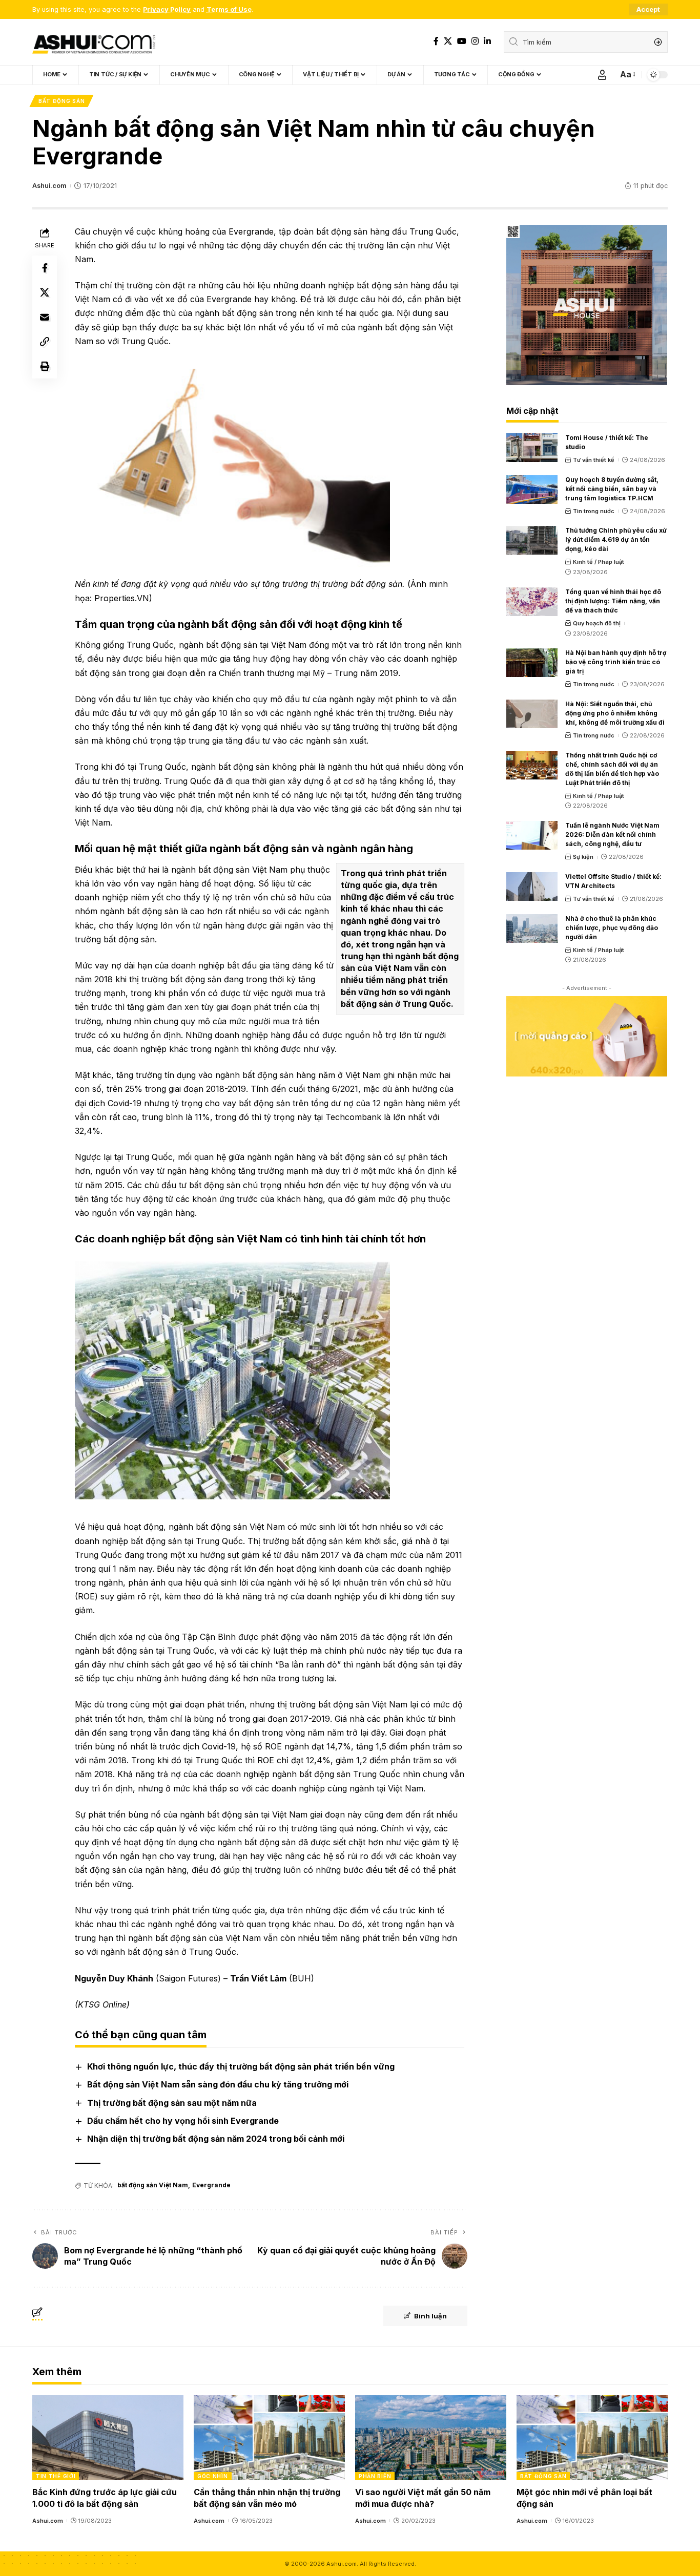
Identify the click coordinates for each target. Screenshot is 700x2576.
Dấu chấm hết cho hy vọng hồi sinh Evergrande (183, 2121)
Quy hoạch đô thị (597, 623)
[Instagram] (475, 41)
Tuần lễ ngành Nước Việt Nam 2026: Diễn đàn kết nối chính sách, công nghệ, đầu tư (612, 835)
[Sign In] (602, 75)
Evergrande (211, 2185)
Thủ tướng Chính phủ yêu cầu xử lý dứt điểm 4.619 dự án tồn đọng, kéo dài (616, 540)
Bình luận (430, 2316)
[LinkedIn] (487, 41)
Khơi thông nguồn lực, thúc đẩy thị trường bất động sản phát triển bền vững (241, 2066)
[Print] (45, 366)
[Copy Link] (45, 341)
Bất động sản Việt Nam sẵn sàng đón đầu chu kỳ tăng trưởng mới (218, 2084)
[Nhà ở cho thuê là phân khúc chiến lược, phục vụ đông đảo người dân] (532, 928)
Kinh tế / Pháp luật (599, 562)
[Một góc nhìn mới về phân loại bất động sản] (592, 2437)
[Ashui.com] (94, 42)
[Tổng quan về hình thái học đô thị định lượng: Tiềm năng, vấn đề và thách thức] (532, 602)
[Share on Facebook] (45, 267)
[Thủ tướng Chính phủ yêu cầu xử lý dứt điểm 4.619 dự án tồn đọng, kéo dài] (532, 540)
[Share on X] (45, 292)
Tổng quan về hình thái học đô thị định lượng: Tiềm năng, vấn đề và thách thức (613, 601)
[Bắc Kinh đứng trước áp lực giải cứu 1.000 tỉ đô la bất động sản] (108, 2437)
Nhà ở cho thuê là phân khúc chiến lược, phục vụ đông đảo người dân (612, 928)
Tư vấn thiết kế (594, 460)
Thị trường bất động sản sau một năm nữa (172, 2103)
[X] (448, 41)
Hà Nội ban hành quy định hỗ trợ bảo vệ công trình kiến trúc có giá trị (616, 662)
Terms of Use (229, 9)
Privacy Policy (167, 9)
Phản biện (375, 2476)
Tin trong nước (594, 511)
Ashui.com (49, 186)
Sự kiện (583, 857)
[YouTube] (462, 41)
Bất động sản (61, 101)
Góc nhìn (213, 2476)
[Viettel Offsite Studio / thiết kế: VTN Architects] (532, 886)
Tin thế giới (56, 2476)
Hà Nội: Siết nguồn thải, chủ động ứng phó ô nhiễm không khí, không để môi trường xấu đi (615, 713)
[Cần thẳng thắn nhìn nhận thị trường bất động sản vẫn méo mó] (269, 2437)
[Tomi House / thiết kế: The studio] (532, 448)
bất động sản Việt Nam (153, 2185)
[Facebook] (436, 41)
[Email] (45, 316)
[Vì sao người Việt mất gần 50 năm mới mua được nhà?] (431, 2437)
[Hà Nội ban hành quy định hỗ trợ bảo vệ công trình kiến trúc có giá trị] (532, 663)
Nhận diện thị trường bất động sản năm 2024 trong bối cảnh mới (216, 2139)
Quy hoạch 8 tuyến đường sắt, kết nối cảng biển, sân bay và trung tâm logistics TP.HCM (612, 489)
